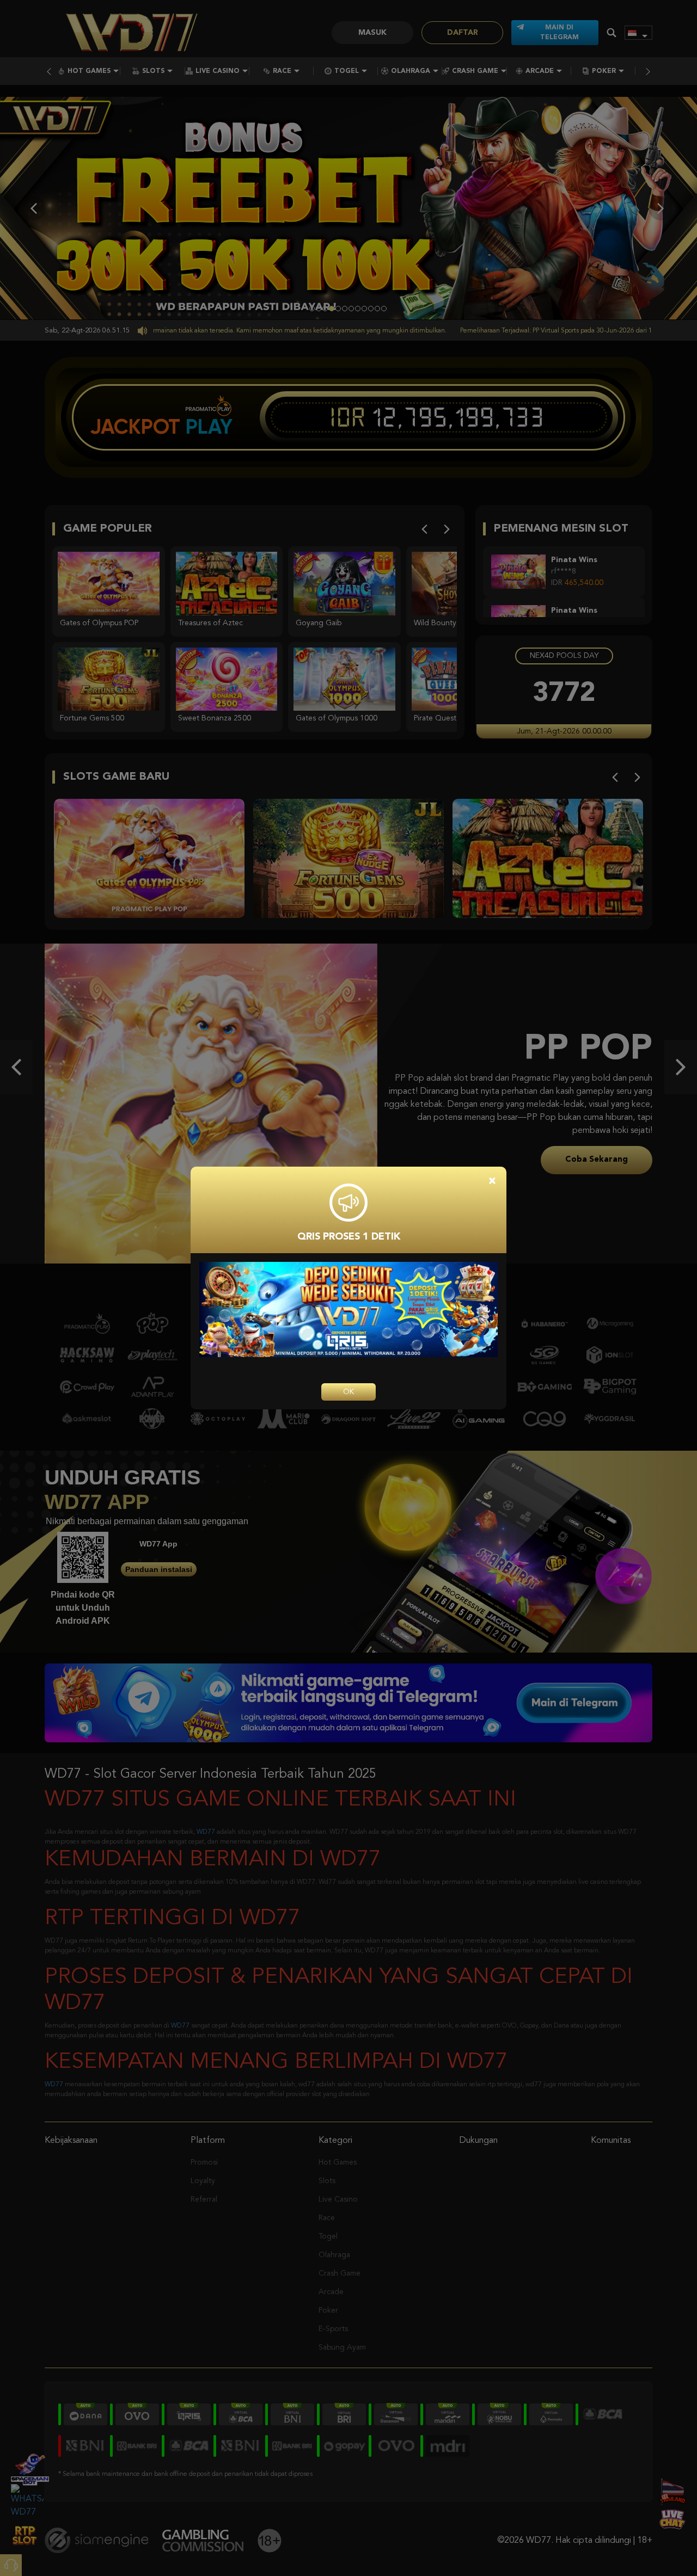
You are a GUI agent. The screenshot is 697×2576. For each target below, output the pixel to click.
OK (348, 1392)
